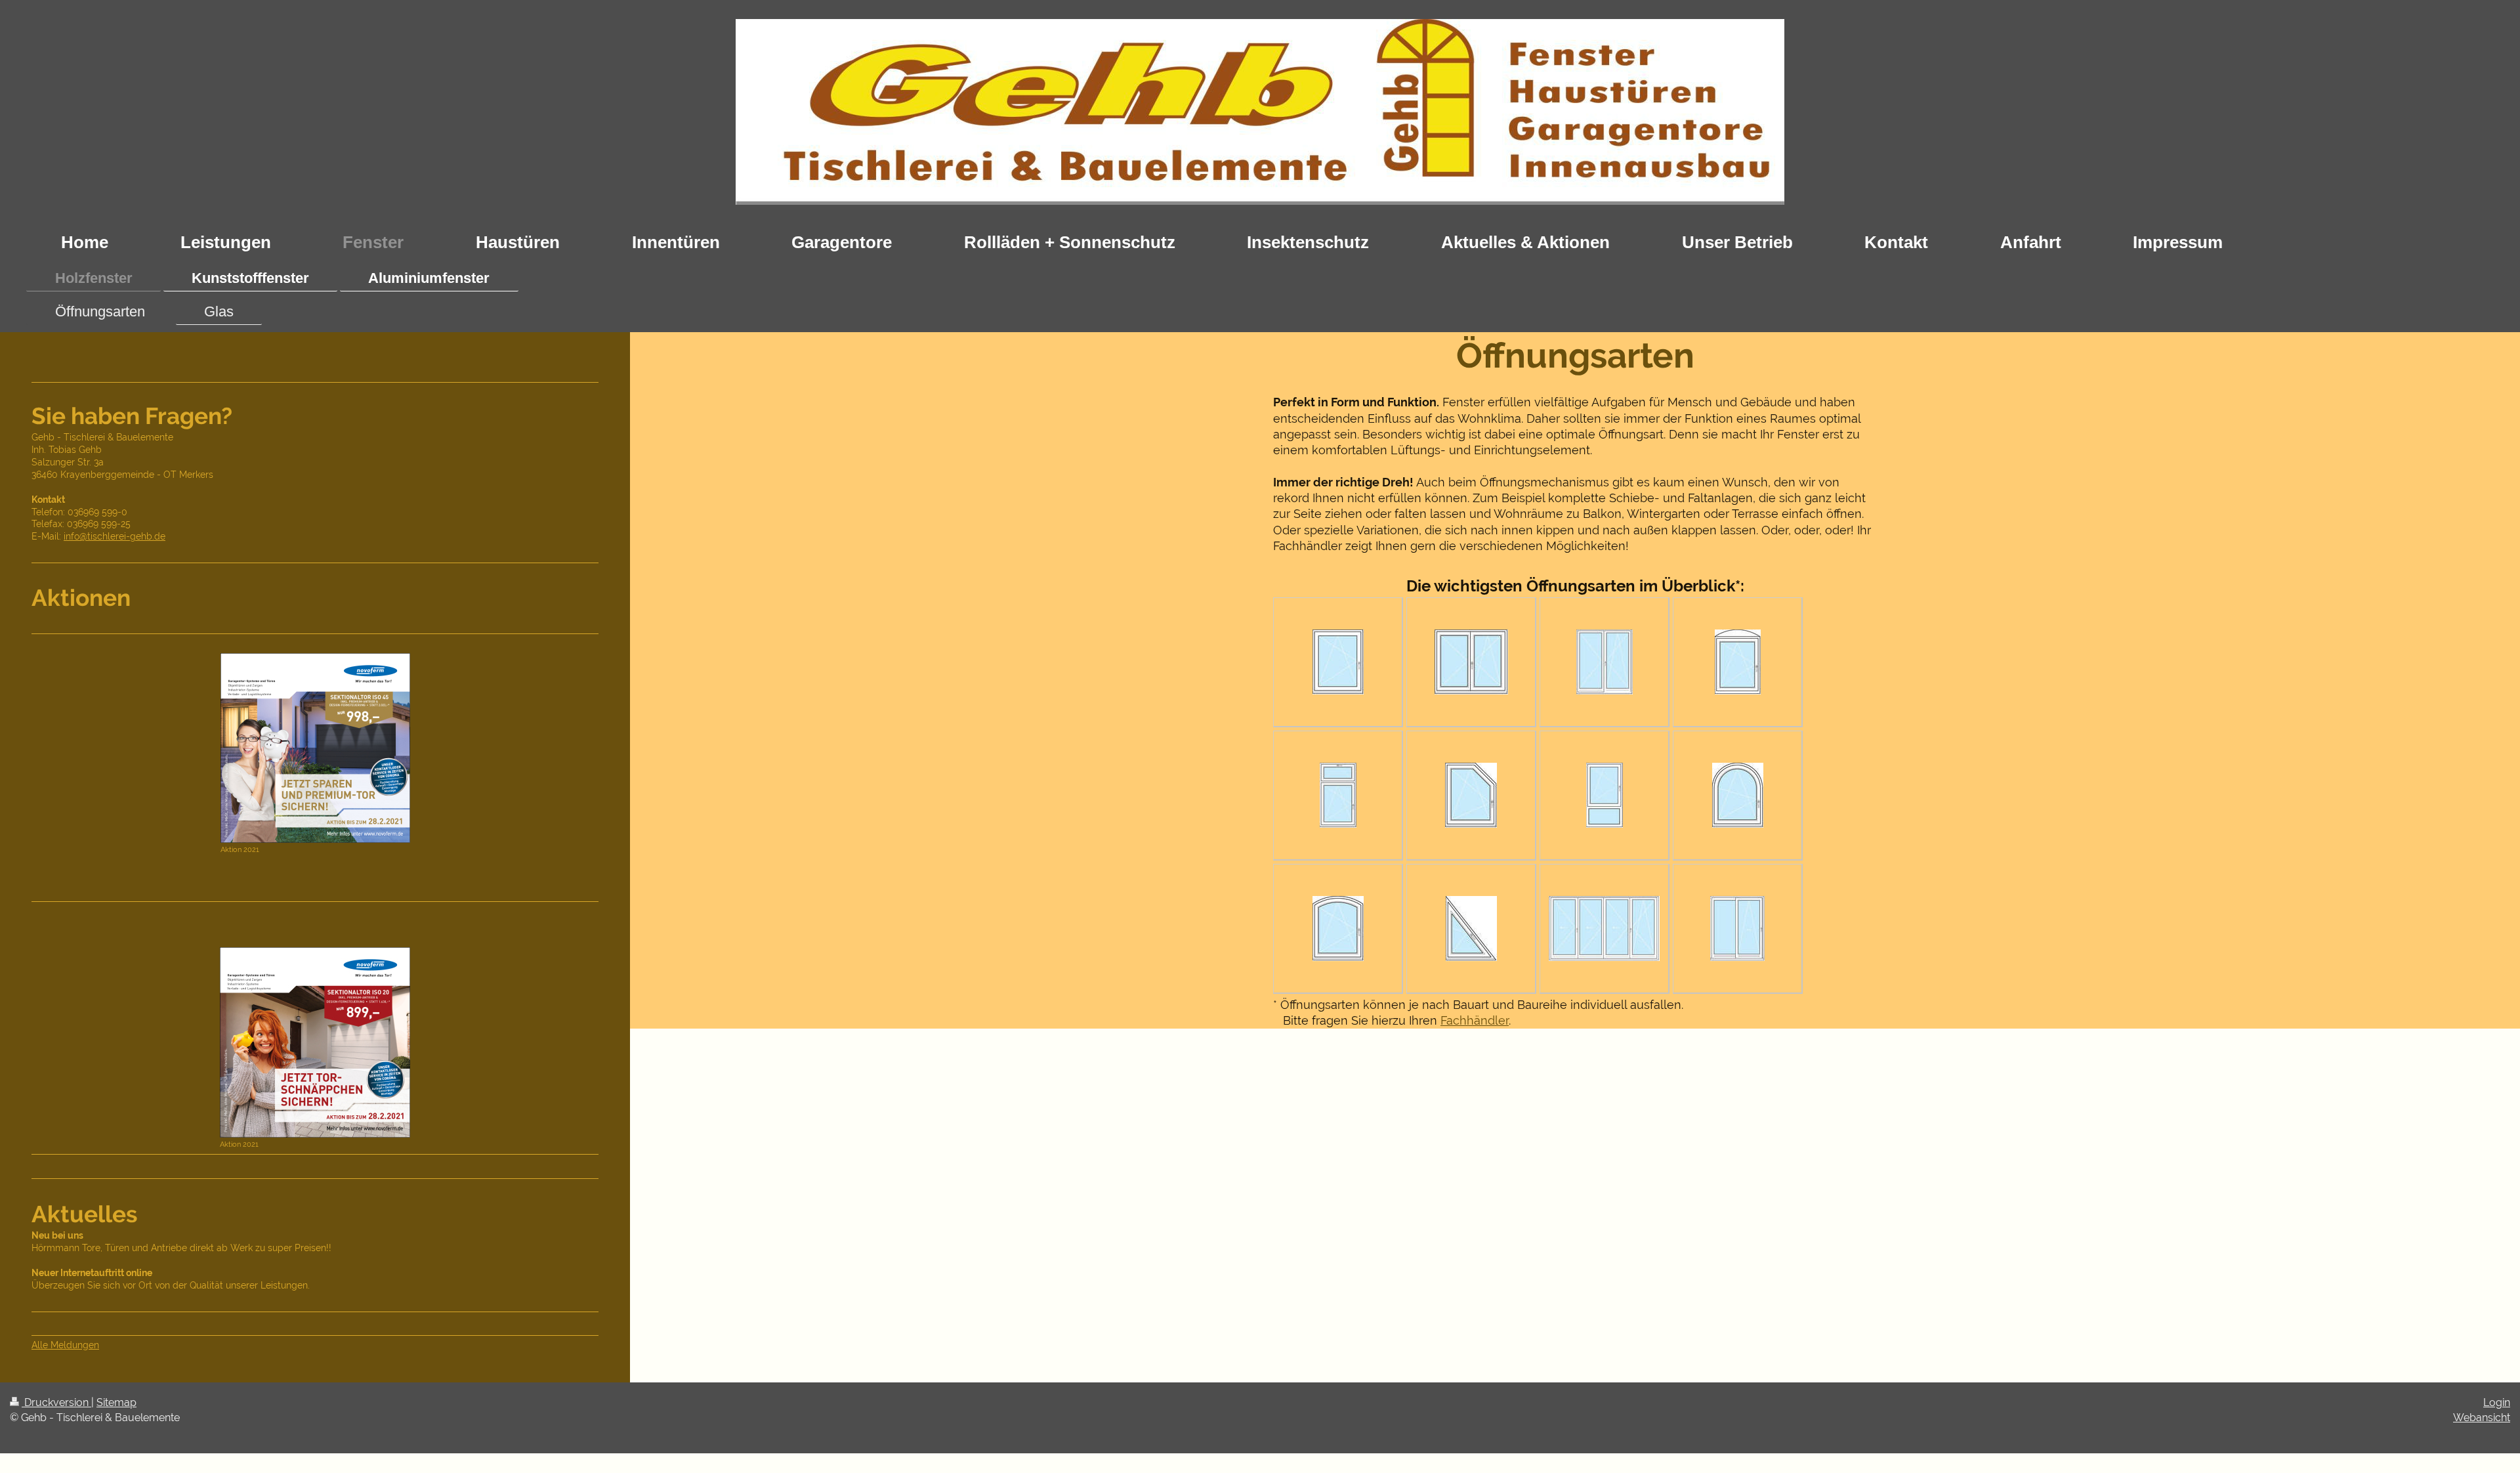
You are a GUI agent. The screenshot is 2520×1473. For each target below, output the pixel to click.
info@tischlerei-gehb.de (115, 536)
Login (2497, 1402)
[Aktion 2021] (315, 748)
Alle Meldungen (65, 1345)
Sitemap (116, 1402)
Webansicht (2482, 1418)
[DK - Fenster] (1338, 662)
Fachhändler (1475, 1020)
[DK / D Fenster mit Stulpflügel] (1471, 662)
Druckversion (56, 1402)
